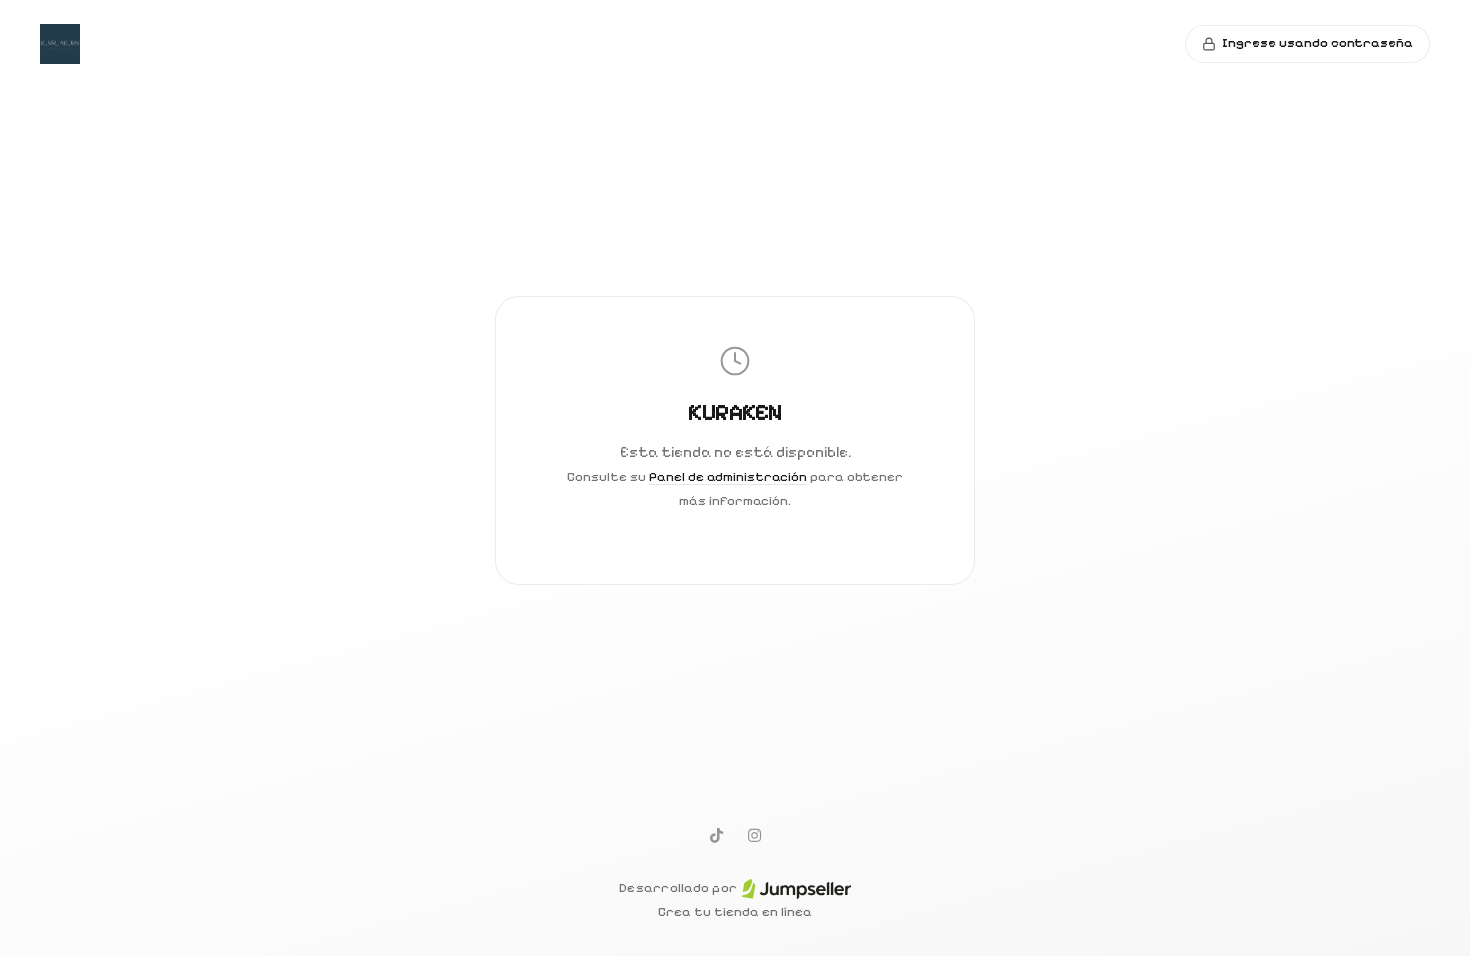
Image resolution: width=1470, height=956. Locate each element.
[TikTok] (716, 835)
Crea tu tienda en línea (735, 912)
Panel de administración (728, 477)
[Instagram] (754, 835)
